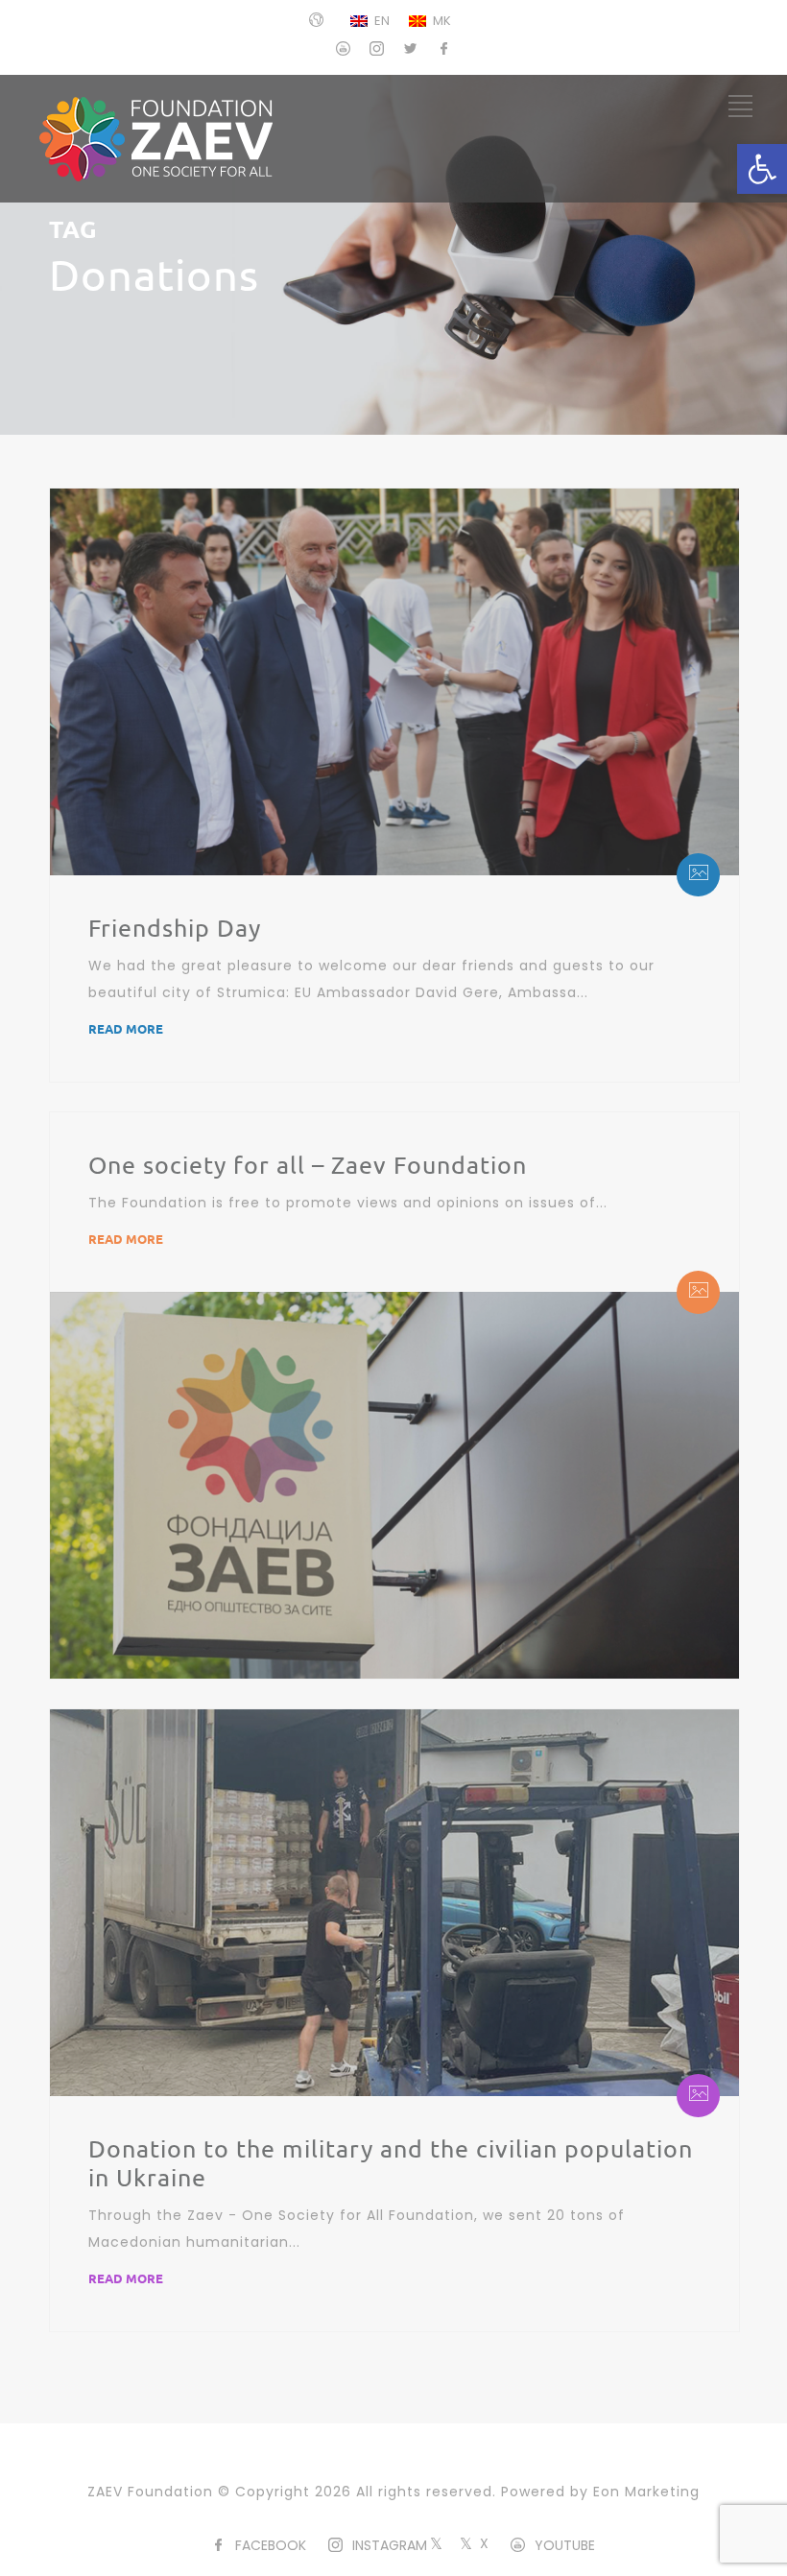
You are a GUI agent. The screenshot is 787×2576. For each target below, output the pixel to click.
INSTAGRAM (390, 2545)
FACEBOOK (271, 2545)
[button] (762, 169)
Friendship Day (175, 928)
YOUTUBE (565, 2545)
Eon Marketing (646, 2492)
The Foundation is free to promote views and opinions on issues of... (348, 1203)
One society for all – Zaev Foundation (308, 1165)
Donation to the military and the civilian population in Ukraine (391, 2163)
